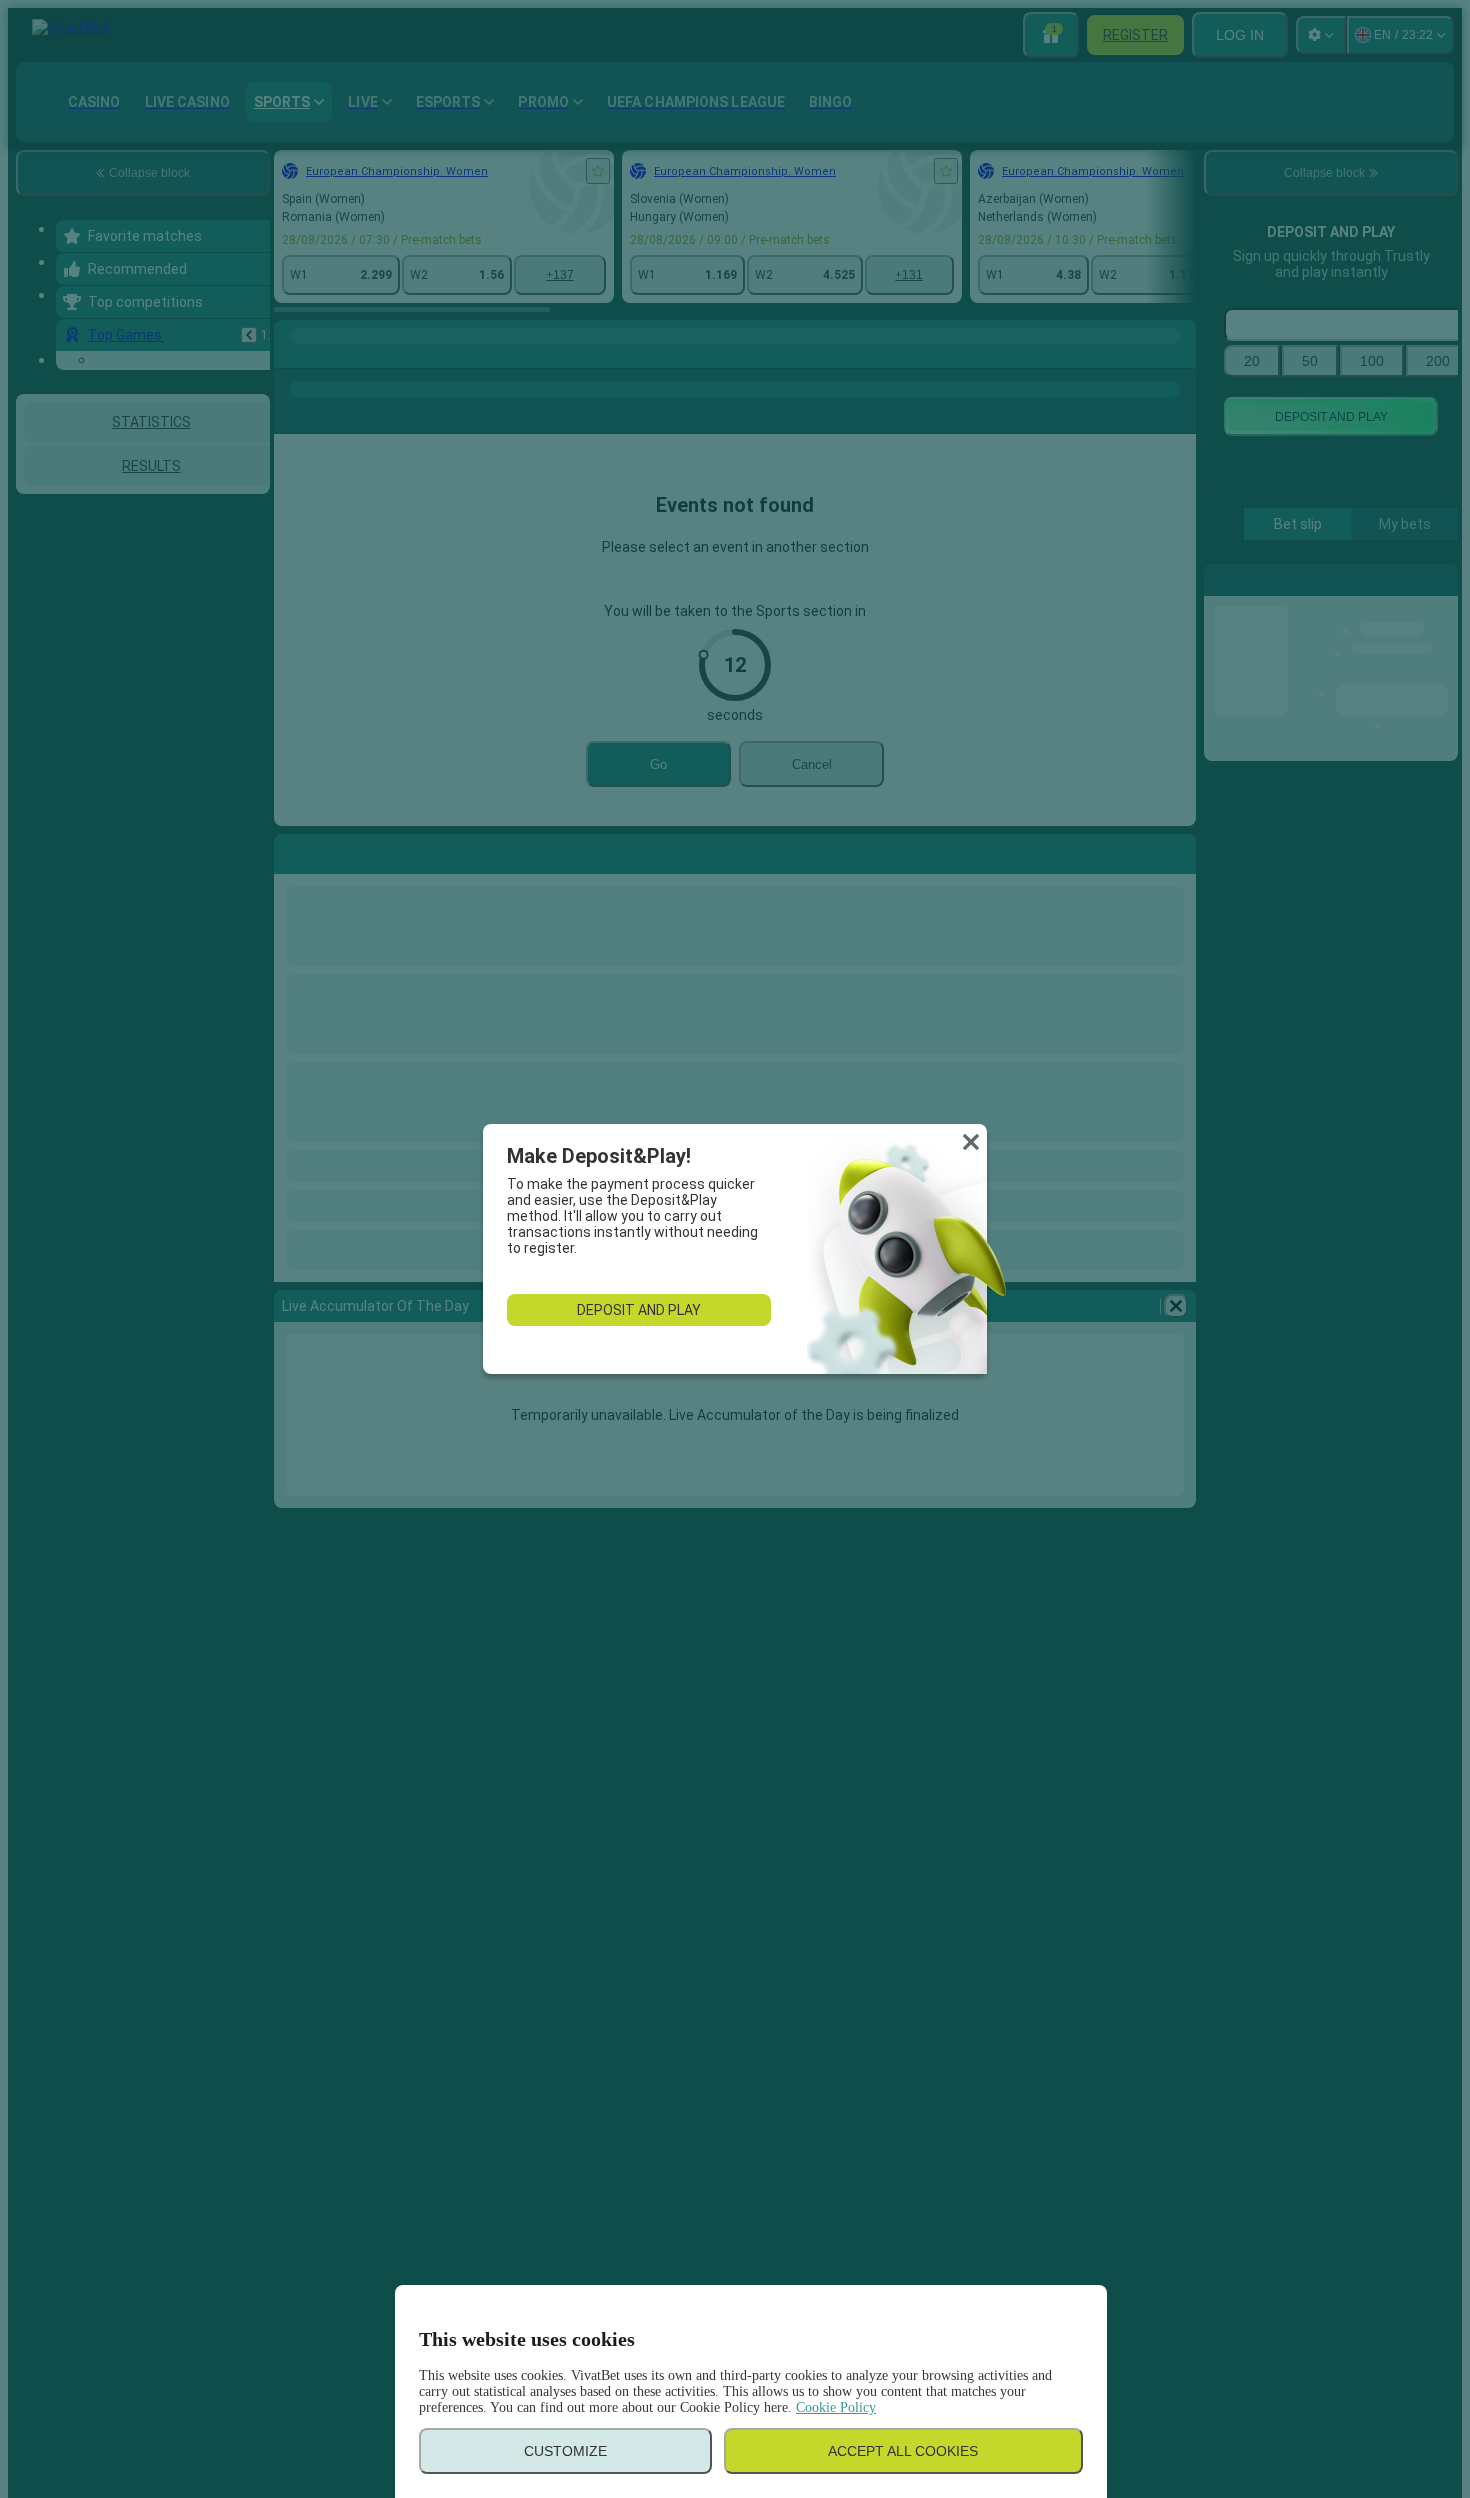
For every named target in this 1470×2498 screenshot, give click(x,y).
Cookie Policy (836, 2407)
